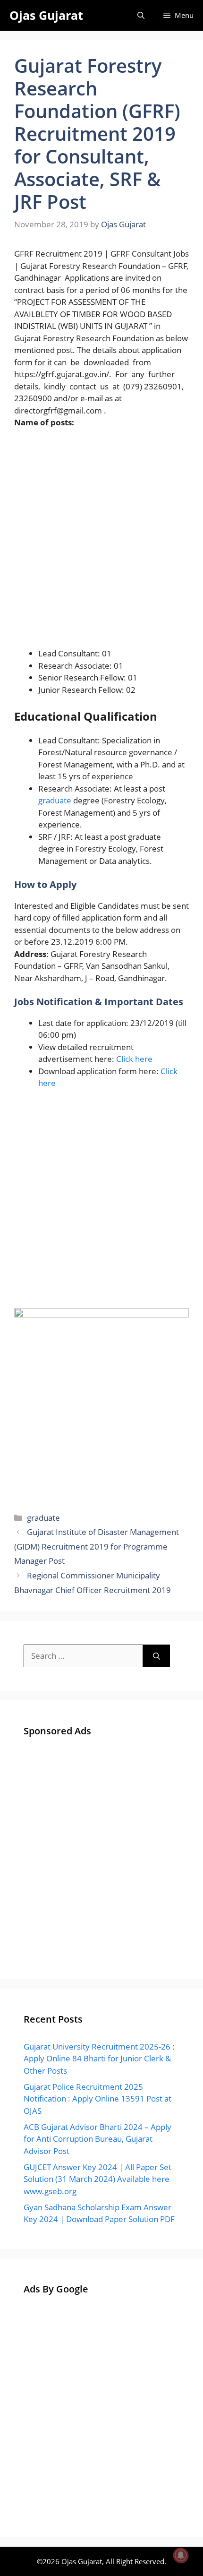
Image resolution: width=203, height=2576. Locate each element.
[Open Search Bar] (141, 15)
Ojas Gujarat (46, 15)
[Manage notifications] (181, 2555)
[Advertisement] (101, 542)
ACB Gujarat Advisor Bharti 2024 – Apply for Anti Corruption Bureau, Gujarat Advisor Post (97, 2139)
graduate (55, 800)
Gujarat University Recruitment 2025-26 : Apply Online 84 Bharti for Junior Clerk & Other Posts (99, 2059)
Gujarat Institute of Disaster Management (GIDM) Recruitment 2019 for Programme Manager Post (97, 1546)
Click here (134, 1059)
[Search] (156, 1656)
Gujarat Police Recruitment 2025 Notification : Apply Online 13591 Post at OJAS (97, 2099)
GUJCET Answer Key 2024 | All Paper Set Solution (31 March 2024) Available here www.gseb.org (97, 2179)
